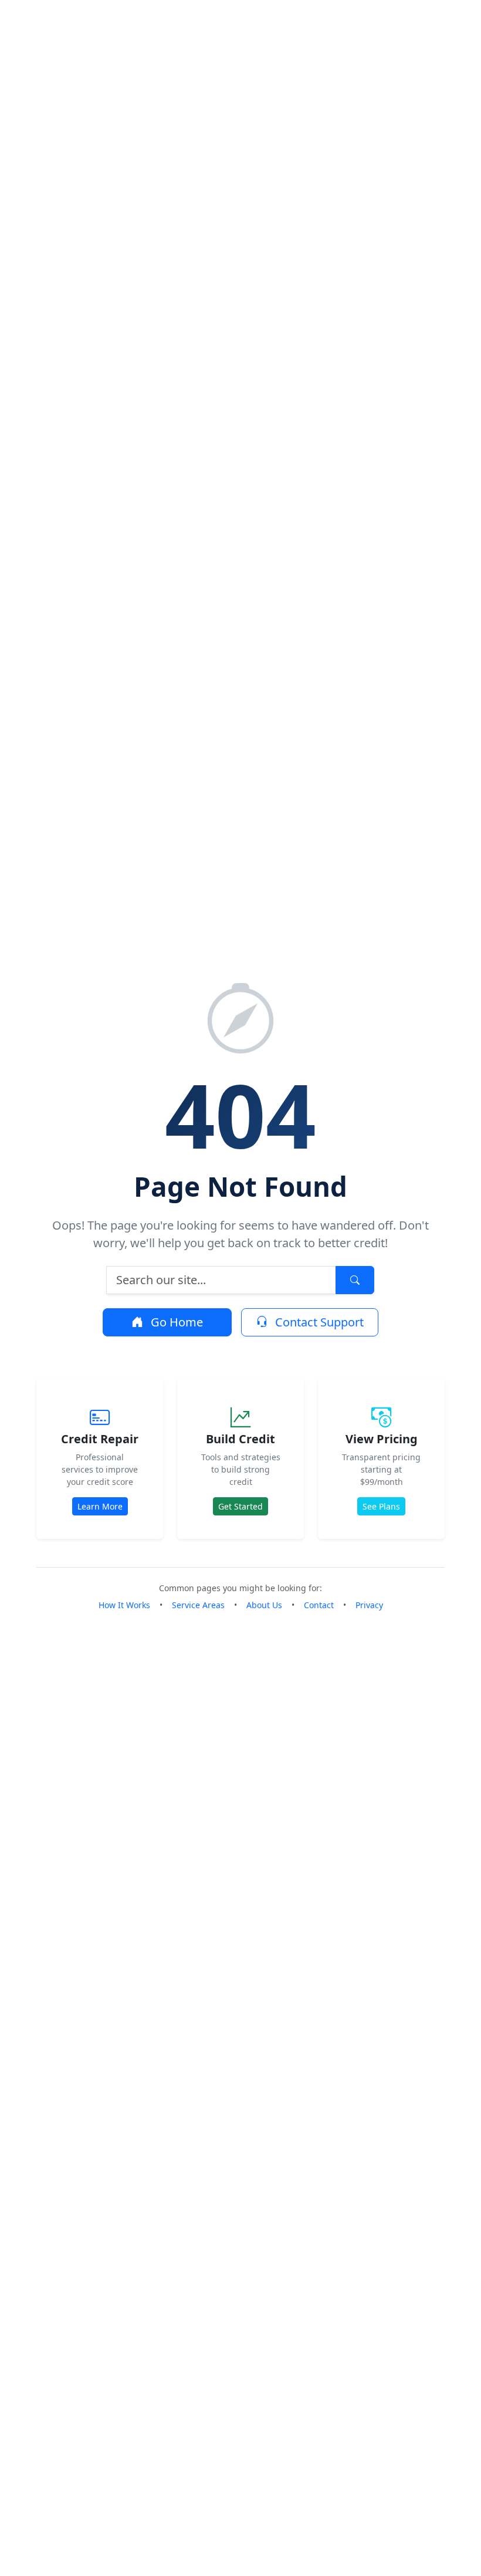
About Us (264, 1605)
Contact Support (318, 1322)
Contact (319, 1605)
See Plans (381, 1506)
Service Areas (198, 1605)
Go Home (175, 1322)
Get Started (240, 1506)
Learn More (100, 1506)
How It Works (124, 1605)
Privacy (369, 1605)
